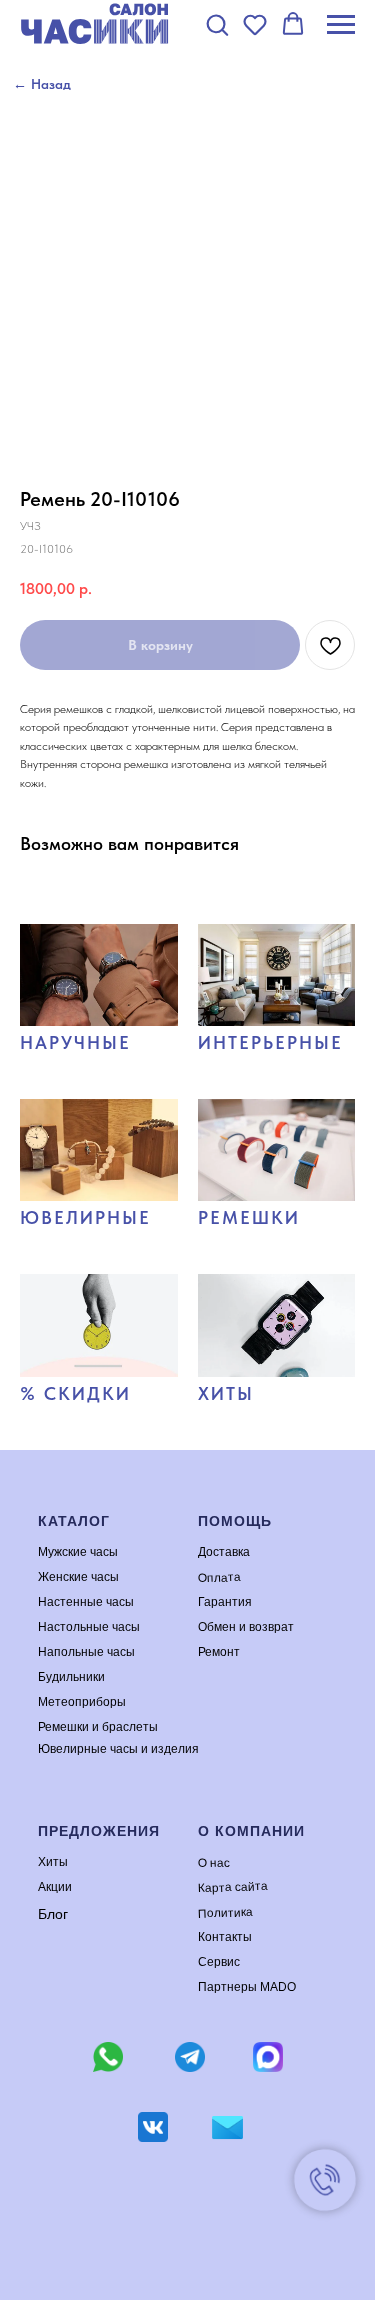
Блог (53, 1914)
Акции (55, 1887)
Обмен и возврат (246, 1627)
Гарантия (225, 1602)
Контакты (225, 1937)
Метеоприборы (82, 1702)
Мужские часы (78, 1552)
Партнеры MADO (247, 1987)
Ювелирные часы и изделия (118, 1749)
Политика (224, 1913)
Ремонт (219, 1652)
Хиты (53, 1862)
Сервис (219, 1962)
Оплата (218, 1577)
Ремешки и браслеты (98, 1727)
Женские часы (78, 1577)
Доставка (224, 1552)
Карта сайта (232, 1887)
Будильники (71, 1677)
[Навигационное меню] (341, 25)
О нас (213, 1862)
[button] (217, 24)
